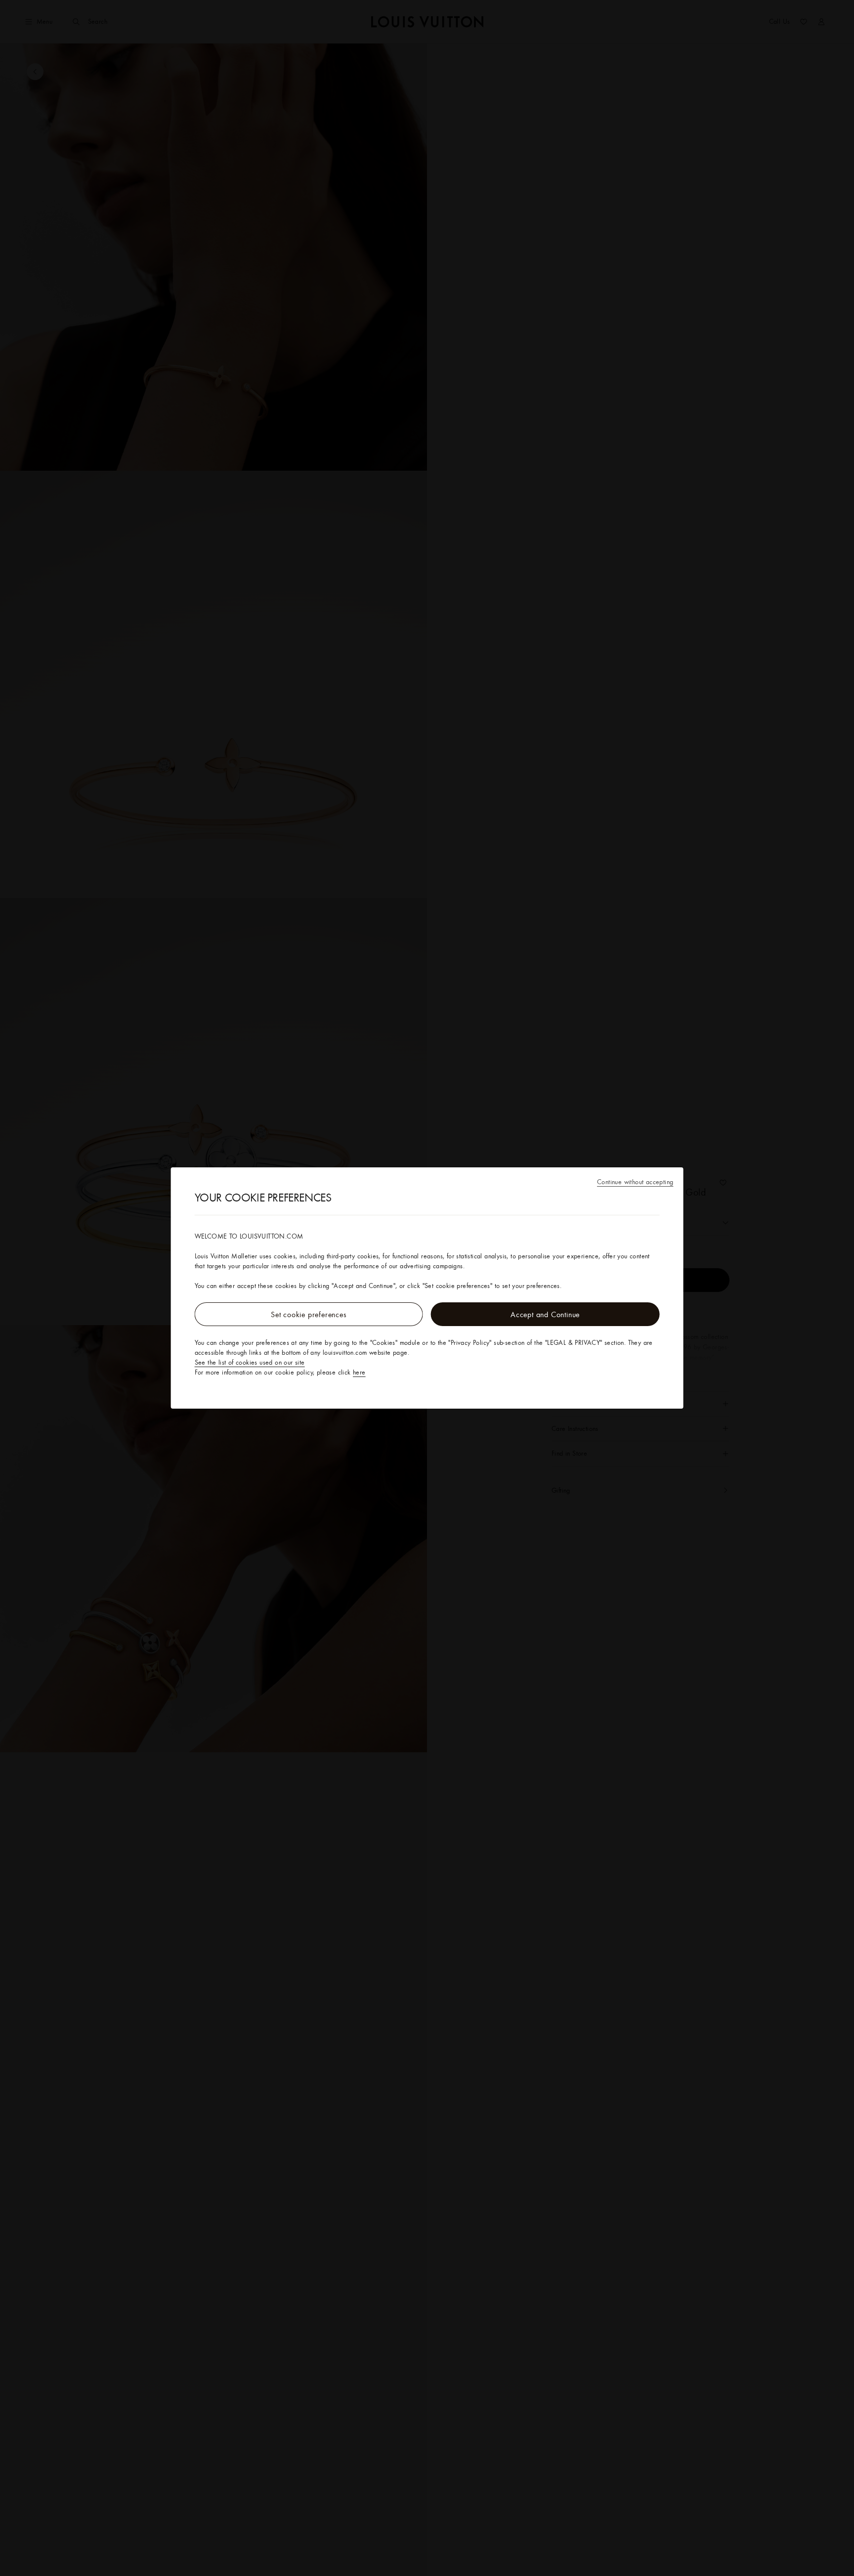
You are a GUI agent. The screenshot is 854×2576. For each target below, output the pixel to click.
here (359, 1372)
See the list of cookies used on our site (250, 1362)
